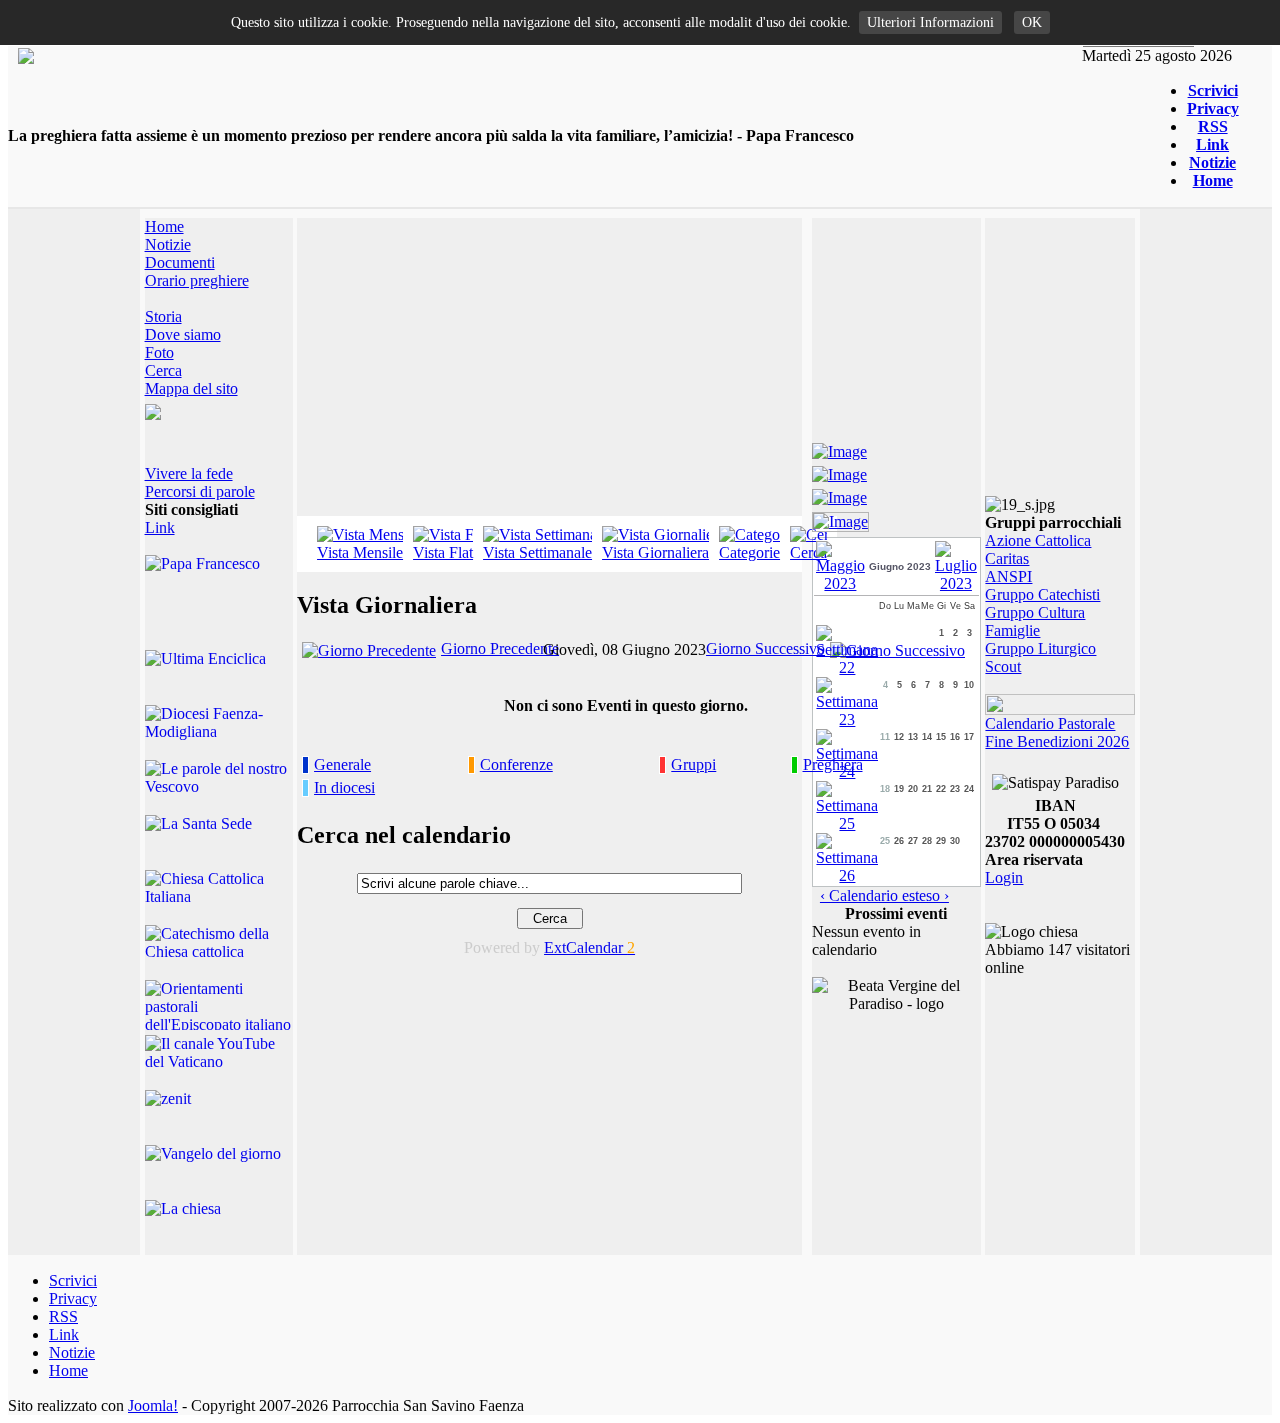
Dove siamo (183, 334)
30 (955, 841)
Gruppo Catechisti (1042, 594)
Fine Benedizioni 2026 (1057, 741)
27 (913, 841)
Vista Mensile (360, 552)
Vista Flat (443, 552)
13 (913, 737)
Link (1212, 144)
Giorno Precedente (500, 648)
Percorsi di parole (200, 491)
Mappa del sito (191, 388)
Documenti (180, 262)
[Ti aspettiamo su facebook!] (839, 448)
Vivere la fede (189, 473)
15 (941, 737)
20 (913, 789)
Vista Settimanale (537, 552)
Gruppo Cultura (1035, 612)
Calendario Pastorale (1050, 723)
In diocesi (344, 787)
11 (885, 737)
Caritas (1007, 558)
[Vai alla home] (26, 58)
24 (969, 789)
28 (927, 841)
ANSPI (1008, 576)
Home (1213, 180)
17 (969, 737)
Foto (159, 352)
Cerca (163, 370)
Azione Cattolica (1038, 540)
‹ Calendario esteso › (884, 895)
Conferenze (516, 764)
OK (1032, 22)
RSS (1213, 126)
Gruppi (693, 764)
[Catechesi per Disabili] (840, 518)
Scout (1003, 666)
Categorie (749, 552)
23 (955, 789)
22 (941, 789)
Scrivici (1213, 90)
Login (1004, 877)
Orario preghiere (197, 280)
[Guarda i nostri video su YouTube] (839, 471)
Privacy (1213, 108)
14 (927, 737)
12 (899, 737)
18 (885, 789)
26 (899, 841)
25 (885, 841)
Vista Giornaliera (655, 552)
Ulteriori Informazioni (930, 22)
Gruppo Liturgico (1040, 648)
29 (941, 841)
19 (899, 789)
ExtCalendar (589, 947)
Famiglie (1012, 630)
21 (927, 789)
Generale (342, 764)
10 (969, 685)
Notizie (1212, 162)
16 (955, 737)
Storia (163, 316)
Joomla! (153, 1405)
